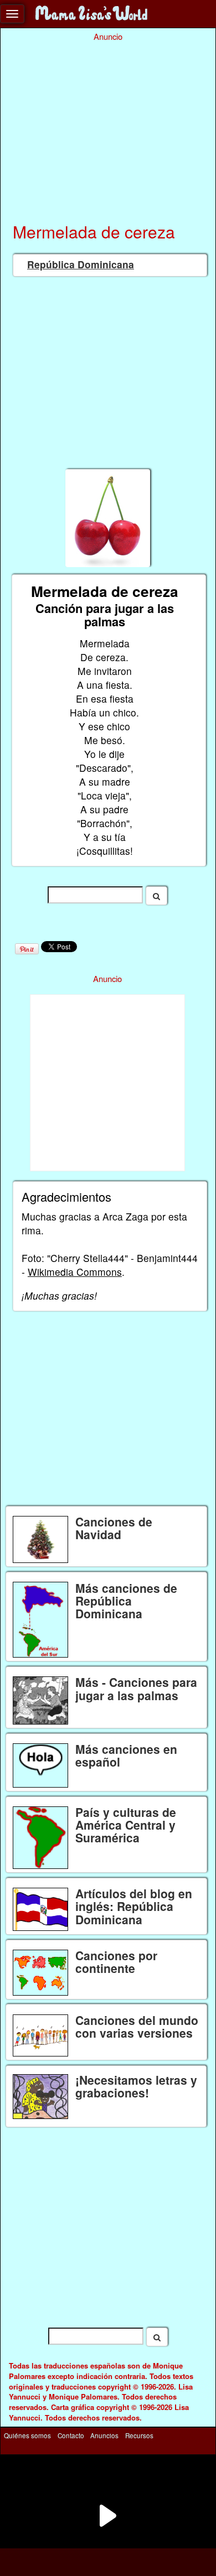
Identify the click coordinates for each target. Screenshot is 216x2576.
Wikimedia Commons (75, 1272)
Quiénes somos (27, 2435)
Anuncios (104, 2435)
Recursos (139, 2435)
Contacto (71, 2435)
